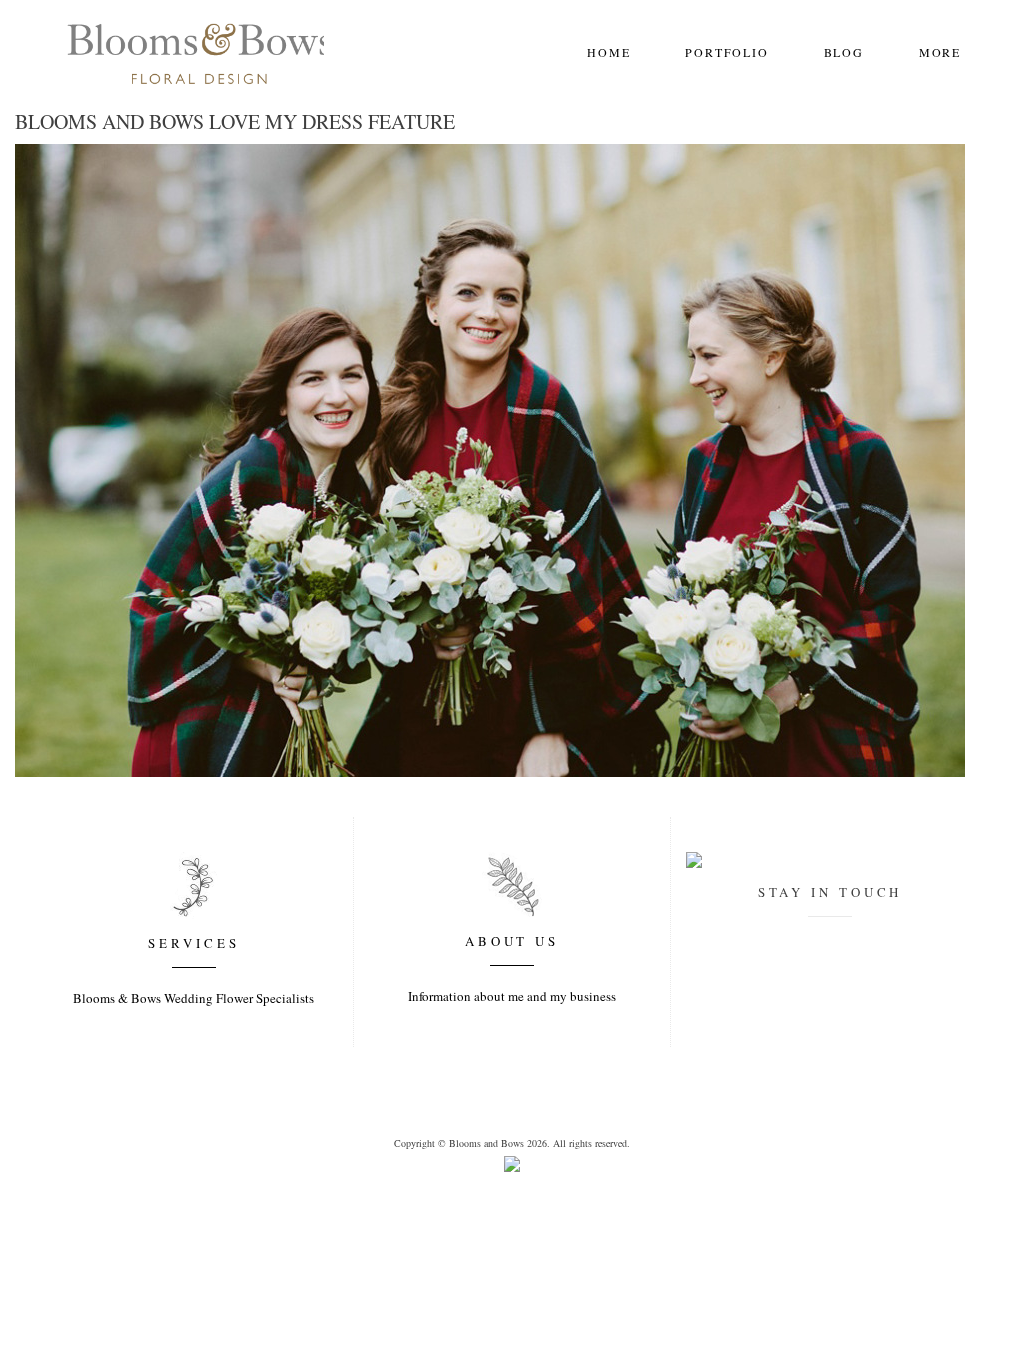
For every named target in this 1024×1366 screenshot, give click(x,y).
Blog (844, 52)
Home (608, 52)
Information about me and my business (512, 996)
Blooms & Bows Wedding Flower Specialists (193, 998)
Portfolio (726, 52)
